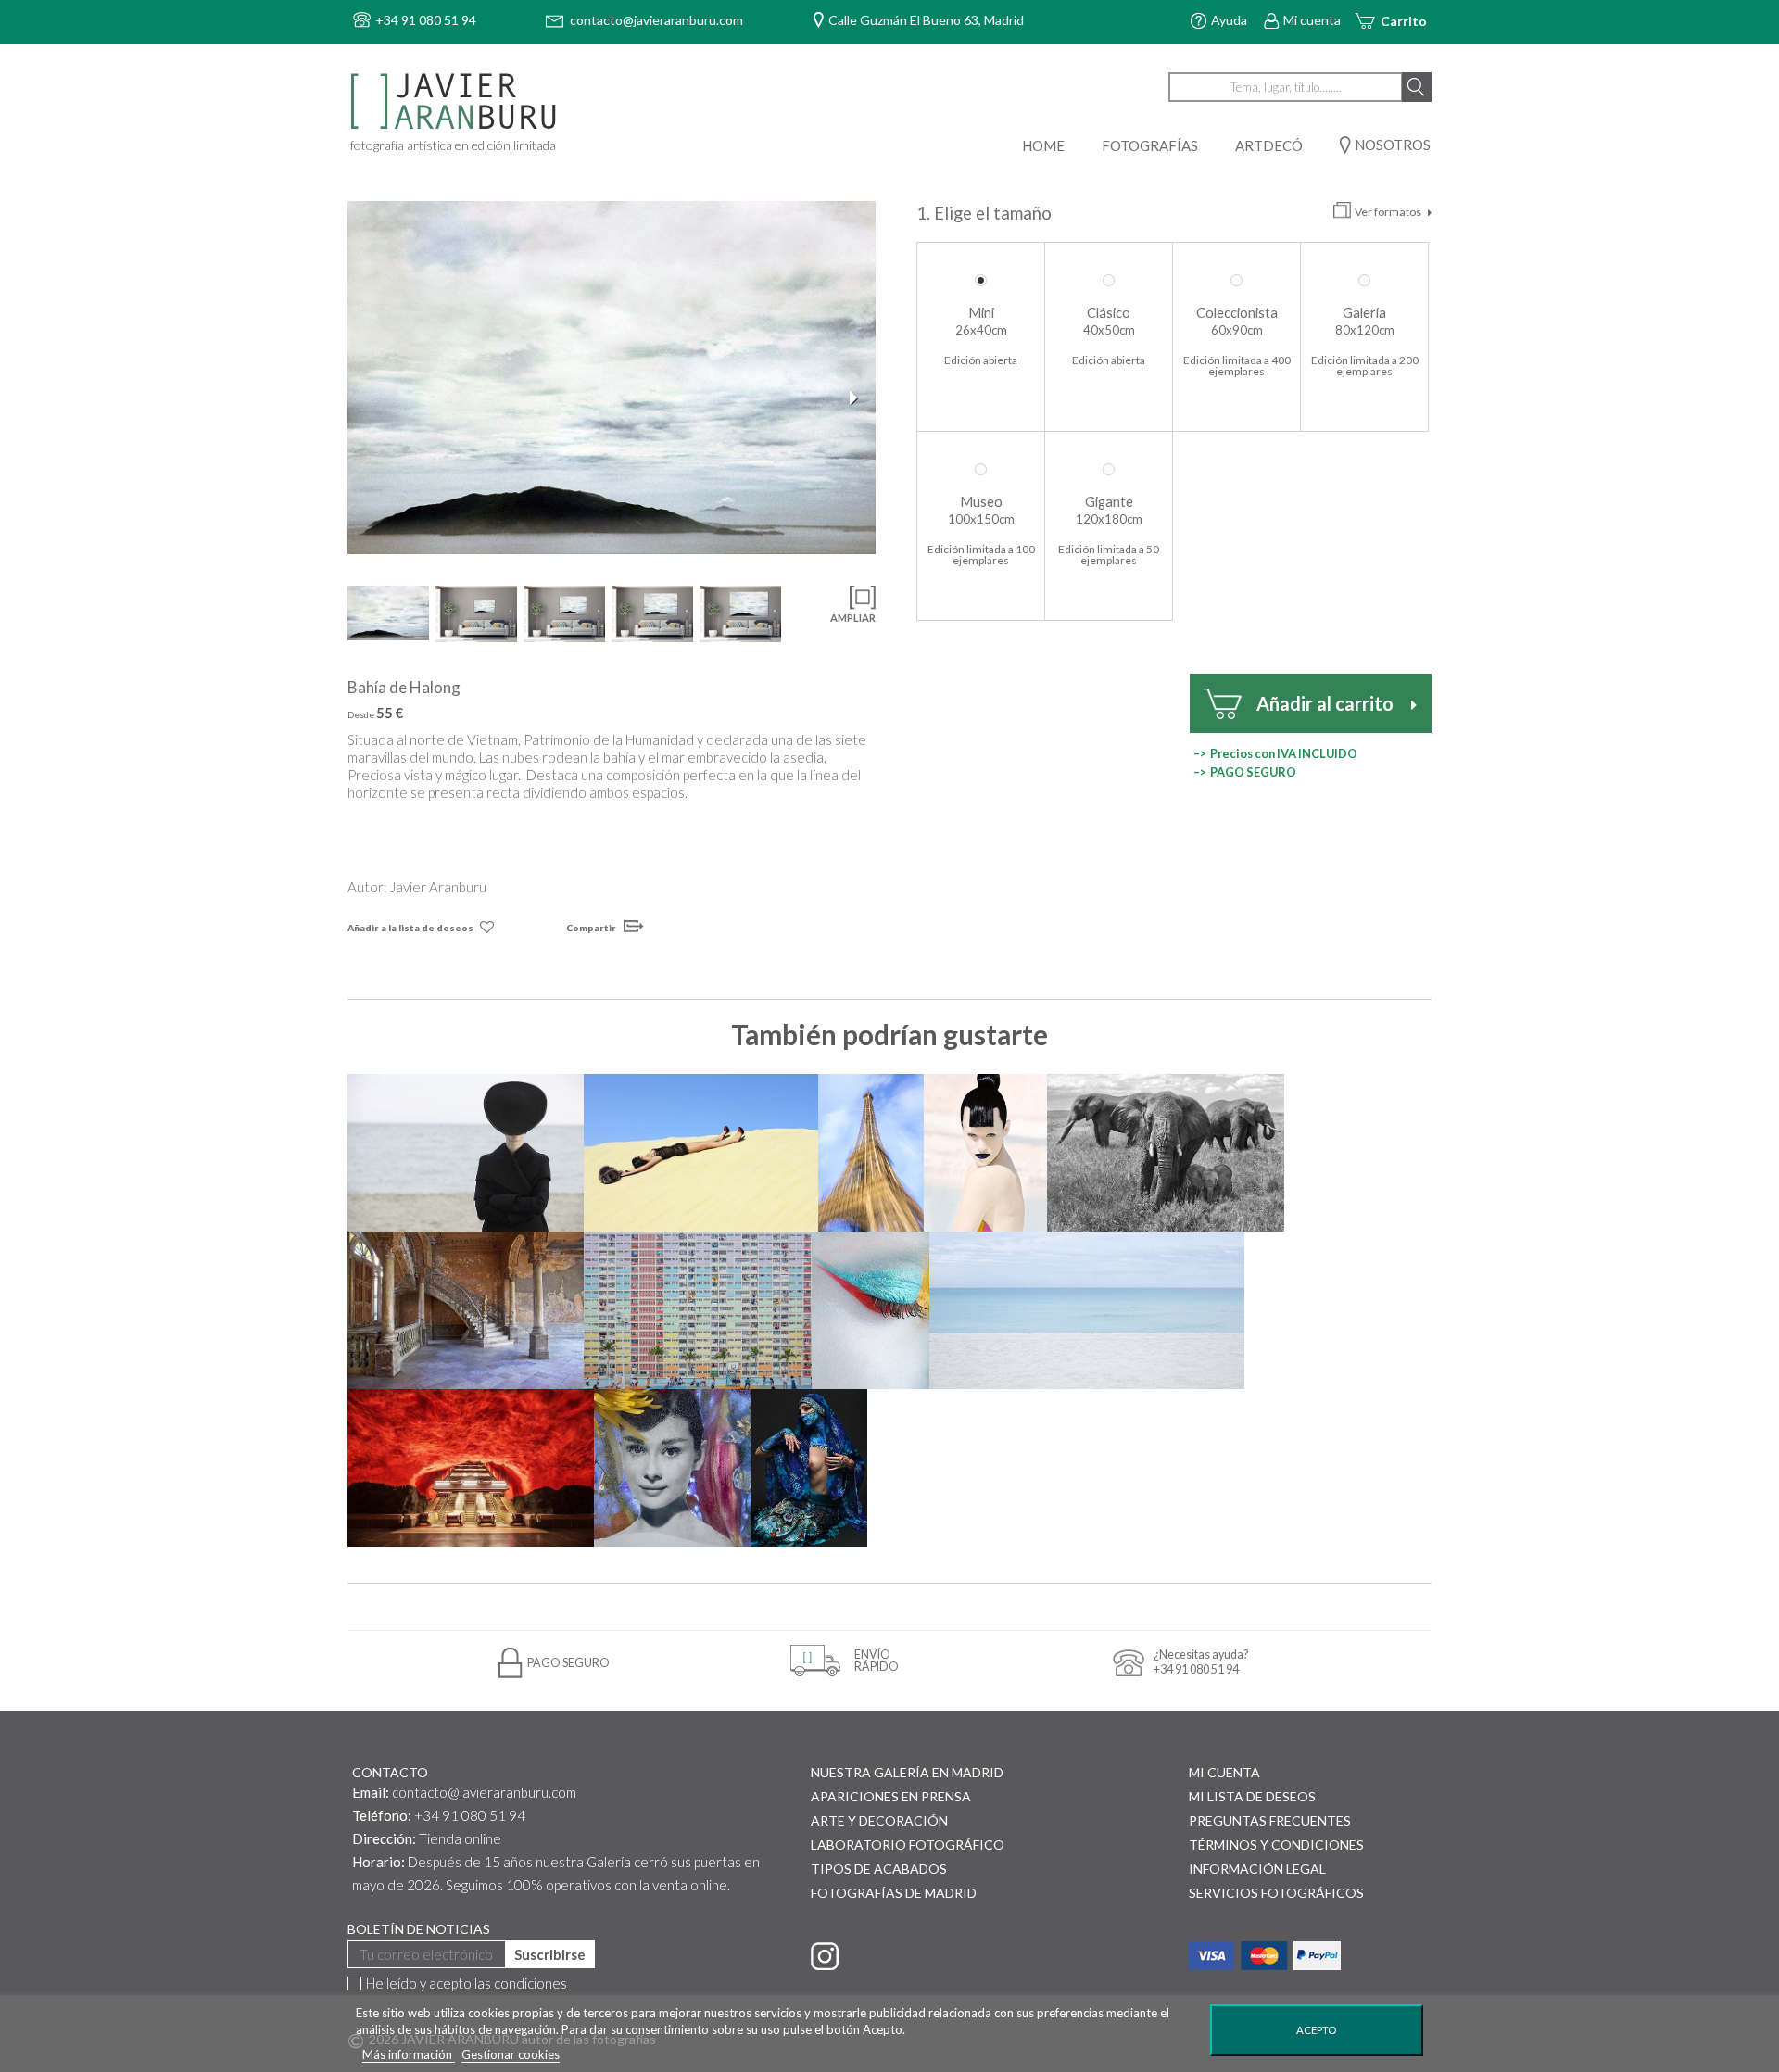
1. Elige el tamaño (986, 213)
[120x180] (740, 614)
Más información (409, 2054)
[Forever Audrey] (673, 1468)
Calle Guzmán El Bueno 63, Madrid (926, 20)
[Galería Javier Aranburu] (456, 102)
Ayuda (1229, 20)
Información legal (1257, 1869)
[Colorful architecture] (698, 1310)
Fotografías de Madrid (894, 1893)
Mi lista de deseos (1252, 1796)
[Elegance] (466, 1153)
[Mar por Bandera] (1087, 1310)
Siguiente (857, 398)
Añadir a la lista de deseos (410, 928)
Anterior (366, 398)
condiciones (530, 1983)
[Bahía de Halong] (612, 378)
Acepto (1316, 2030)
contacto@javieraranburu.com (484, 1792)
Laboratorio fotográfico (908, 1845)
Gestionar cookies (511, 2054)
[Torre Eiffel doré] (871, 1153)
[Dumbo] (1165, 1153)
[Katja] (986, 1153)
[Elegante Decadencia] (466, 1310)
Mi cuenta (1312, 20)
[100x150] (652, 614)
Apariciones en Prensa (891, 1796)
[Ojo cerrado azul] (871, 1310)
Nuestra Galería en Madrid (907, 1772)
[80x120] (564, 614)
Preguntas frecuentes (1270, 1820)
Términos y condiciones (1276, 1845)
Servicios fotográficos (1276, 1893)
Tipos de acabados (879, 1869)
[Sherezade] (809, 1468)
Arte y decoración (879, 1820)
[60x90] (476, 614)
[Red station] (471, 1468)
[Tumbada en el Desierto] (701, 1153)
